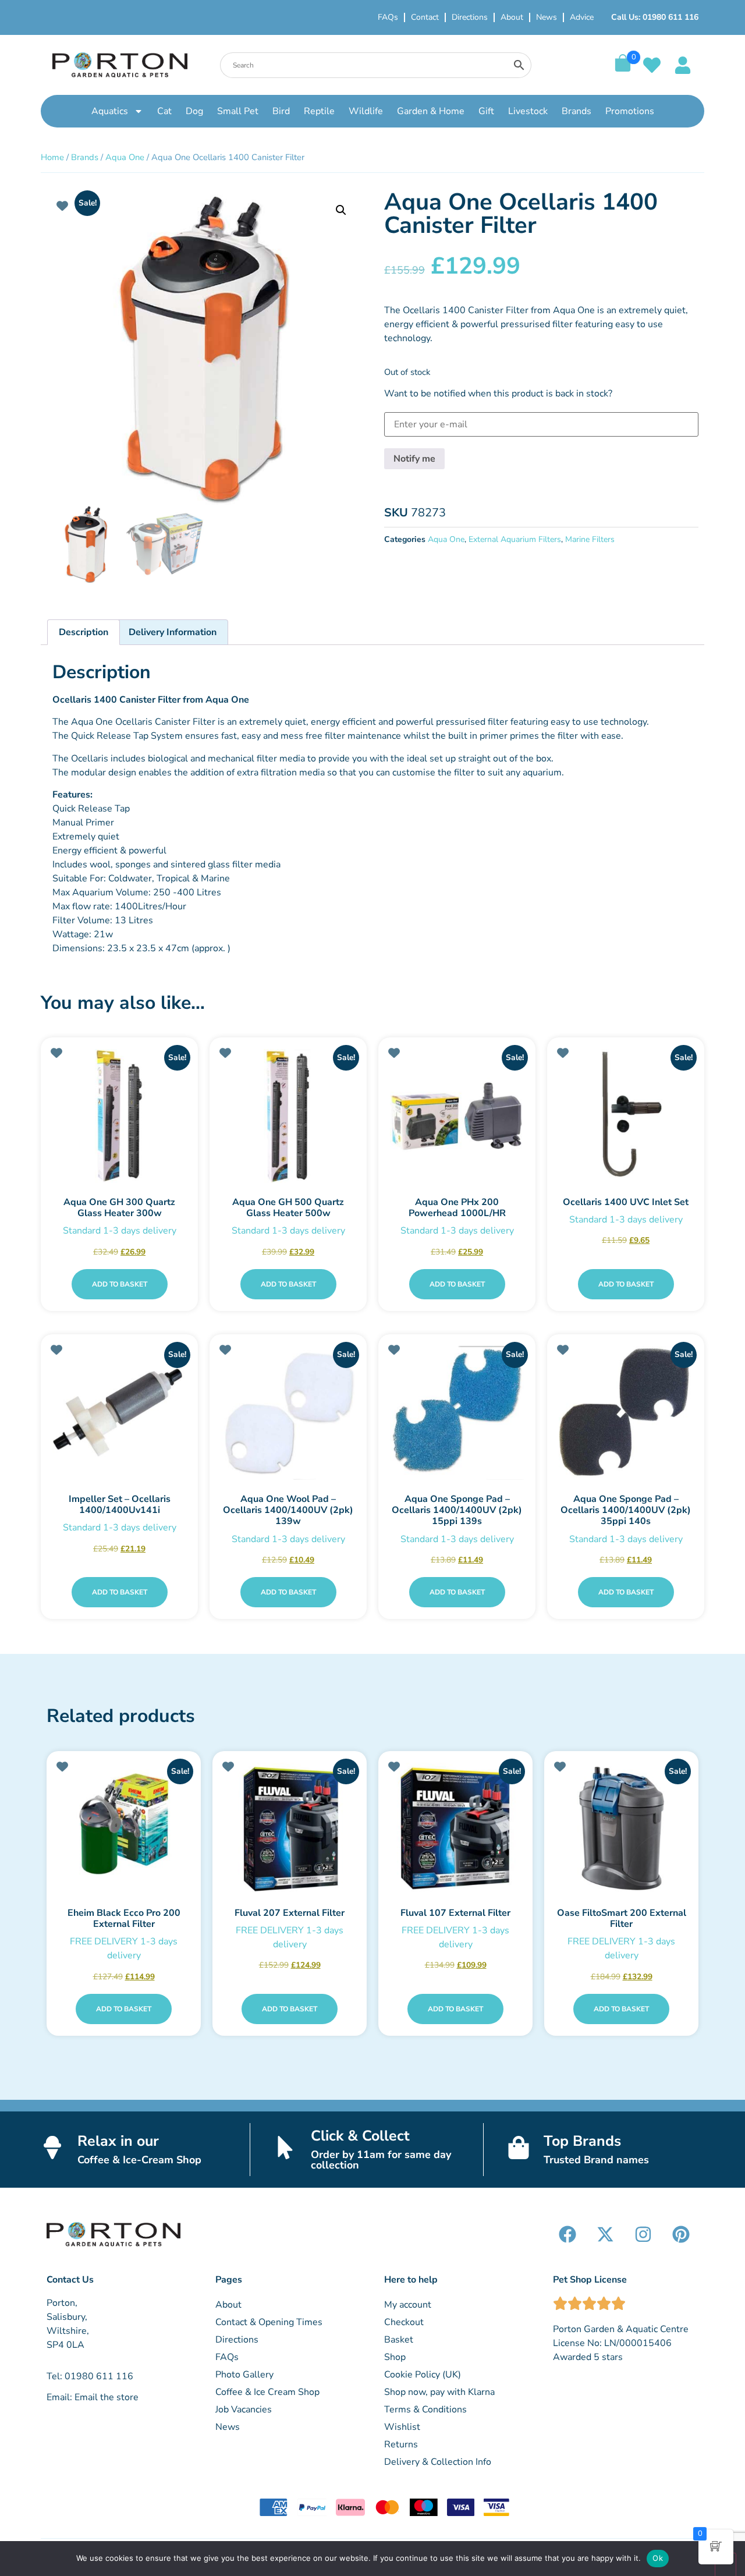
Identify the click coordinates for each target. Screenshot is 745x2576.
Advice (582, 17)
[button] (341, 210)
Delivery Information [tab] (173, 632)
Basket (399, 2340)
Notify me (414, 459)
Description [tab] (84, 632)
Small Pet (238, 111)
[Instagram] (643, 2234)
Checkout (404, 2322)
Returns (401, 2444)
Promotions (630, 111)
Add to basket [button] (120, 1284)
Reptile (319, 111)
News (547, 17)
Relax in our (118, 2141)
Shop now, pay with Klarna (439, 2392)
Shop (395, 2357)
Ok (658, 2558)
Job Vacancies (244, 2410)
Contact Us (70, 2280)
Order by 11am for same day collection (381, 2160)
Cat (164, 111)
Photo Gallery (244, 2375)
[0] (623, 69)
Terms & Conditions (425, 2410)
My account (408, 2305)
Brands (577, 111)
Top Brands (582, 2141)
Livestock (528, 111)
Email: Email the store (93, 2397)
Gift (486, 111)
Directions (470, 17)
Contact (425, 17)
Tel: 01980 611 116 (90, 2376)
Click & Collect (360, 2136)
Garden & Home (431, 111)
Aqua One (125, 157)
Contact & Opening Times (269, 2322)
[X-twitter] (605, 2234)
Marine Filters (590, 539)
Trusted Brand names (596, 2160)
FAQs (388, 17)
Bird (281, 111)
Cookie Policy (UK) (423, 2375)
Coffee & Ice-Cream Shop (139, 2160)
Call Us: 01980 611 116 (655, 17)
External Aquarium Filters (515, 539)
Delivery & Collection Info (438, 2462)
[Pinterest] (681, 2234)
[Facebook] (567, 2234)
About (512, 17)
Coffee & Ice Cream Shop (267, 2392)
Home (52, 157)
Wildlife (366, 111)
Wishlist (402, 2427)
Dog (194, 111)
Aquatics (110, 111)
